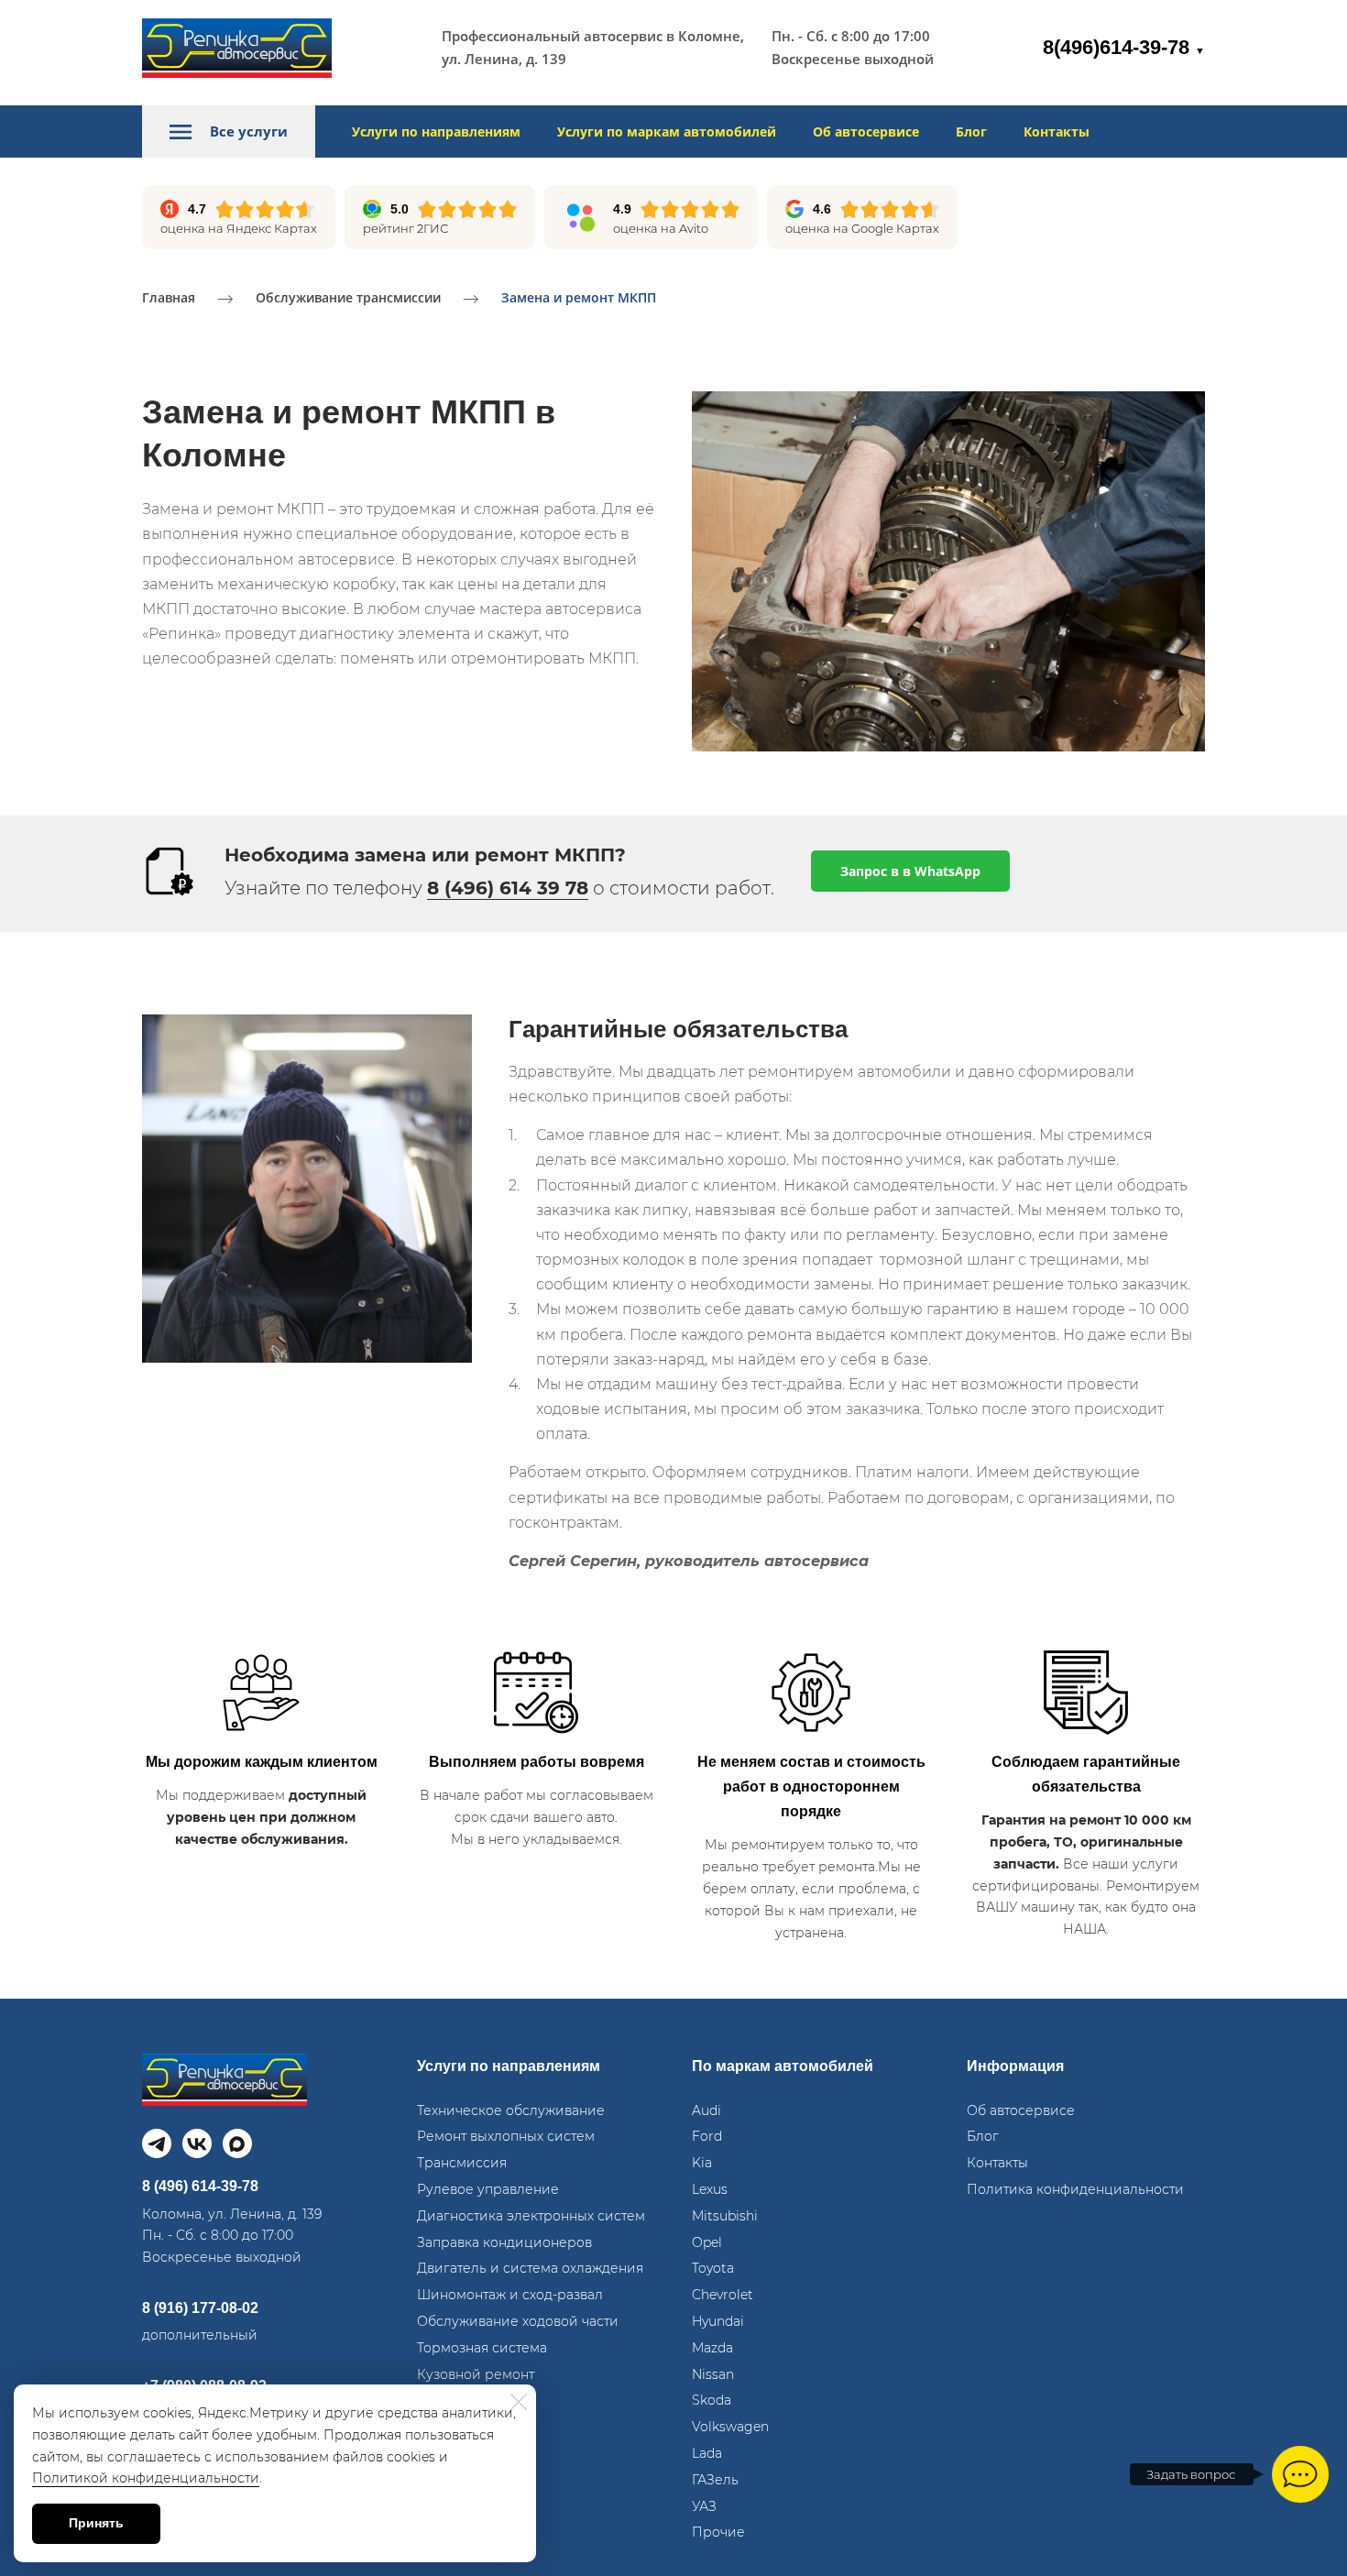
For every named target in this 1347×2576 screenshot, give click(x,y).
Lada (707, 2453)
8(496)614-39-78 (1124, 47)
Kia (702, 2163)
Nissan (713, 2374)
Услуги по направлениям (436, 132)
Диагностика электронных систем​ (531, 2216)
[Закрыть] (519, 2402)
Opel (707, 2242)
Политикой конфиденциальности (146, 2478)
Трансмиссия (462, 2163)
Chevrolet (723, 2295)
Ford (707, 2136)
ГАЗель (715, 2480)
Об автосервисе (866, 132)
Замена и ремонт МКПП (579, 297)
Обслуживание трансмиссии (348, 297)
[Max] (237, 2143)
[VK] (197, 2143)
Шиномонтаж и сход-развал (510, 2295)
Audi (706, 2110)
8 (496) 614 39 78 (508, 888)
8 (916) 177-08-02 (200, 2308)
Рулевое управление (488, 2189)
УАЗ (704, 2506)
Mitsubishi (725, 2216)
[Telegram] (157, 2143)
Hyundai (718, 2321)
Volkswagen (730, 2427)
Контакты (1057, 132)
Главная (169, 297)
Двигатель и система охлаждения (530, 2268)
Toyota (713, 2268)
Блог (971, 132)
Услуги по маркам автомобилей (667, 132)
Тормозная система (482, 2348)
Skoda (712, 2400)
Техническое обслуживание (511, 2110)
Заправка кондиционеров (504, 2242)
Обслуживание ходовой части (518, 2321)
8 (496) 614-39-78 (200, 2186)
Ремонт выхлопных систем (506, 2136)
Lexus (710, 2189)
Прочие (718, 2532)
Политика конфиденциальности (1075, 2189)
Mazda (712, 2348)
